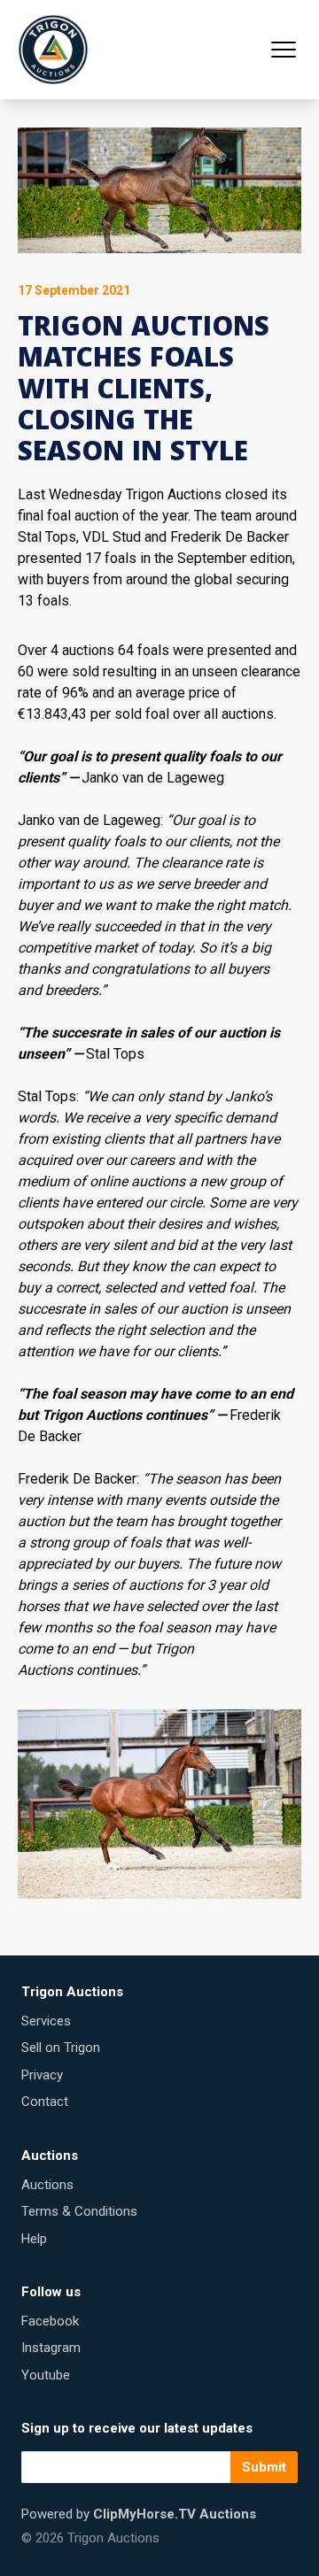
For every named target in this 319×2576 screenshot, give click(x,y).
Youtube (46, 2375)
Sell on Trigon (61, 2048)
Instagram (51, 2348)
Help (34, 2239)
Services (46, 2021)
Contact (45, 2102)
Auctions (47, 2185)
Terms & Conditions (79, 2211)
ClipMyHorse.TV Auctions (175, 2514)
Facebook (50, 2321)
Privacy (42, 2075)
